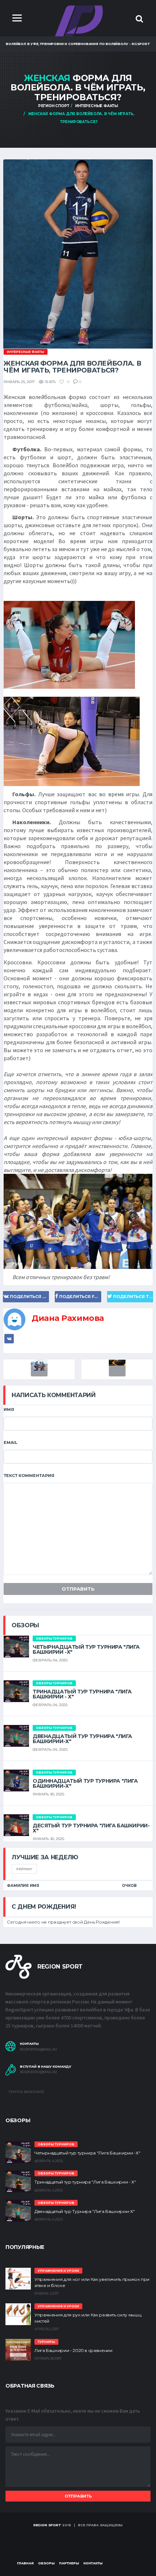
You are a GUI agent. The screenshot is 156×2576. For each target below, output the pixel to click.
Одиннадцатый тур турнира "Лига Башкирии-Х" (85, 1783)
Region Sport (47, 2525)
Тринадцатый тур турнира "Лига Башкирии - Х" (82, 1694)
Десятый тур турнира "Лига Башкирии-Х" (91, 1828)
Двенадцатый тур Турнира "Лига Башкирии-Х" (82, 1739)
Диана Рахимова (68, 1318)
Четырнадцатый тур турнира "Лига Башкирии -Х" (86, 1649)
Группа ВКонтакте (26, 2092)
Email (11, 1442)
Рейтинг (24, 1869)
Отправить (78, 1589)
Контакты (93, 2563)
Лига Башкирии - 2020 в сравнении (73, 2350)
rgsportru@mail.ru (38, 2050)
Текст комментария (29, 1476)
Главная (25, 2563)
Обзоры (46, 2563)
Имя (9, 1409)
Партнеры (69, 2563)
